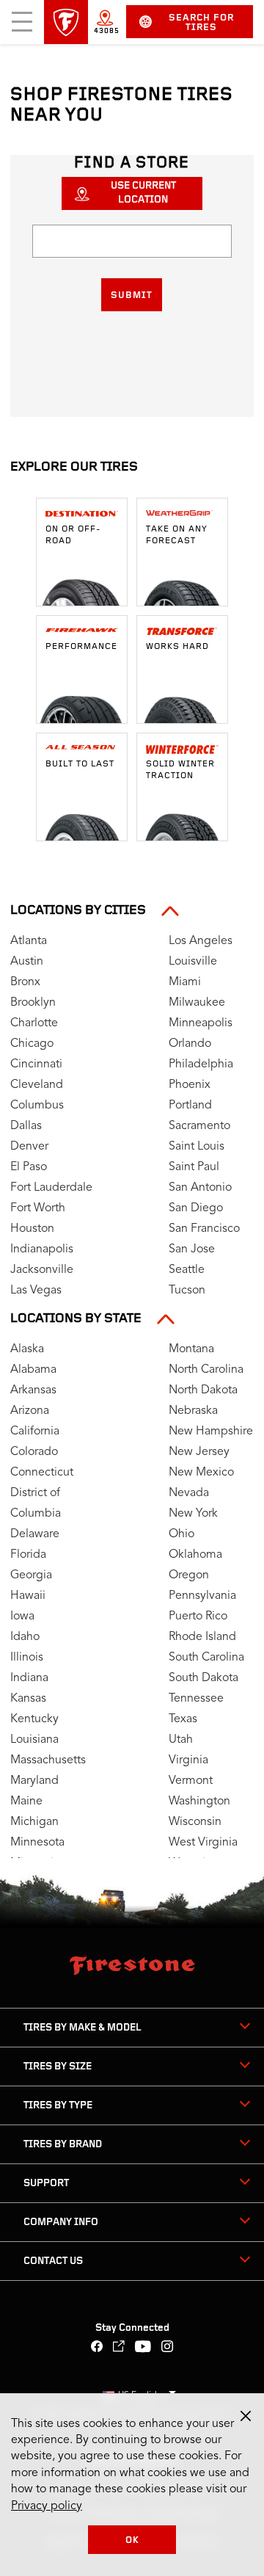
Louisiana (34, 1740)
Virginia (188, 1760)
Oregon (189, 1575)
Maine (26, 1802)
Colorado (34, 1452)
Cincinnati (36, 1064)
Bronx (25, 982)
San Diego (196, 1208)
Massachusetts (48, 1760)
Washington (199, 1802)
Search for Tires (201, 23)
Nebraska (193, 1411)
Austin (27, 962)
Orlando (190, 1044)
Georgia (31, 1575)
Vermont (191, 1781)
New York (193, 1514)
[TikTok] (119, 2348)
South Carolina (206, 1658)
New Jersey (199, 1452)
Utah (181, 1740)
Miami (185, 982)
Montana (191, 1349)
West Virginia (203, 1843)
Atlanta (29, 941)
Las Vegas (36, 1291)
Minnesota (37, 1843)
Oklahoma (195, 1555)
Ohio (181, 1534)
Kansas (28, 1699)
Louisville (193, 962)
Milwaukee (197, 1003)
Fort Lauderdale (51, 1188)
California (35, 1432)
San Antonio (200, 1188)
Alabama (33, 1370)
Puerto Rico (198, 1617)
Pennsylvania (202, 1596)
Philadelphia (201, 1064)
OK (132, 2540)
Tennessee (196, 1699)
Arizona (30, 1411)
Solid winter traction (180, 770)
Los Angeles (201, 941)
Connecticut (42, 1473)
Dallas (26, 1126)
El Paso (29, 1167)
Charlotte (34, 1023)
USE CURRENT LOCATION (143, 193)
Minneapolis (201, 1023)
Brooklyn (33, 1003)
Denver (29, 1147)
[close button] (246, 2416)
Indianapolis (42, 1249)
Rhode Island (202, 1637)
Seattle (187, 1270)
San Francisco (204, 1229)
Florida (28, 1555)
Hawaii (28, 1596)
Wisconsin (195, 1822)
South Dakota (203, 1678)
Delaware (35, 1534)
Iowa (22, 1617)
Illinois (27, 1658)
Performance (81, 647)
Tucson (187, 1291)
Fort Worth (38, 1208)
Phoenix (190, 1085)
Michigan (34, 1822)
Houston (32, 1229)
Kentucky (34, 1719)
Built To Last (80, 764)
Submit (132, 295)
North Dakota (203, 1390)
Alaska (27, 1349)
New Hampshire (211, 1432)
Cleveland (37, 1085)
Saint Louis (197, 1147)
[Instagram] (168, 2348)
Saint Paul (194, 1167)
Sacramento (199, 1126)
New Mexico (201, 1473)
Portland (190, 1106)
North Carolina (206, 1370)
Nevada (189, 1493)
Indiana (29, 1678)
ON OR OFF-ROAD (73, 535)
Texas (183, 1719)
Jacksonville (42, 1270)
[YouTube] (143, 2348)
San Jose (192, 1249)
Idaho (25, 1637)
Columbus (37, 1106)
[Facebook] (97, 2348)
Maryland (34, 1781)
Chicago (32, 1044)
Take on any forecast (177, 535)
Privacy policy (47, 2506)
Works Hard (177, 647)
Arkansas (33, 1390)
